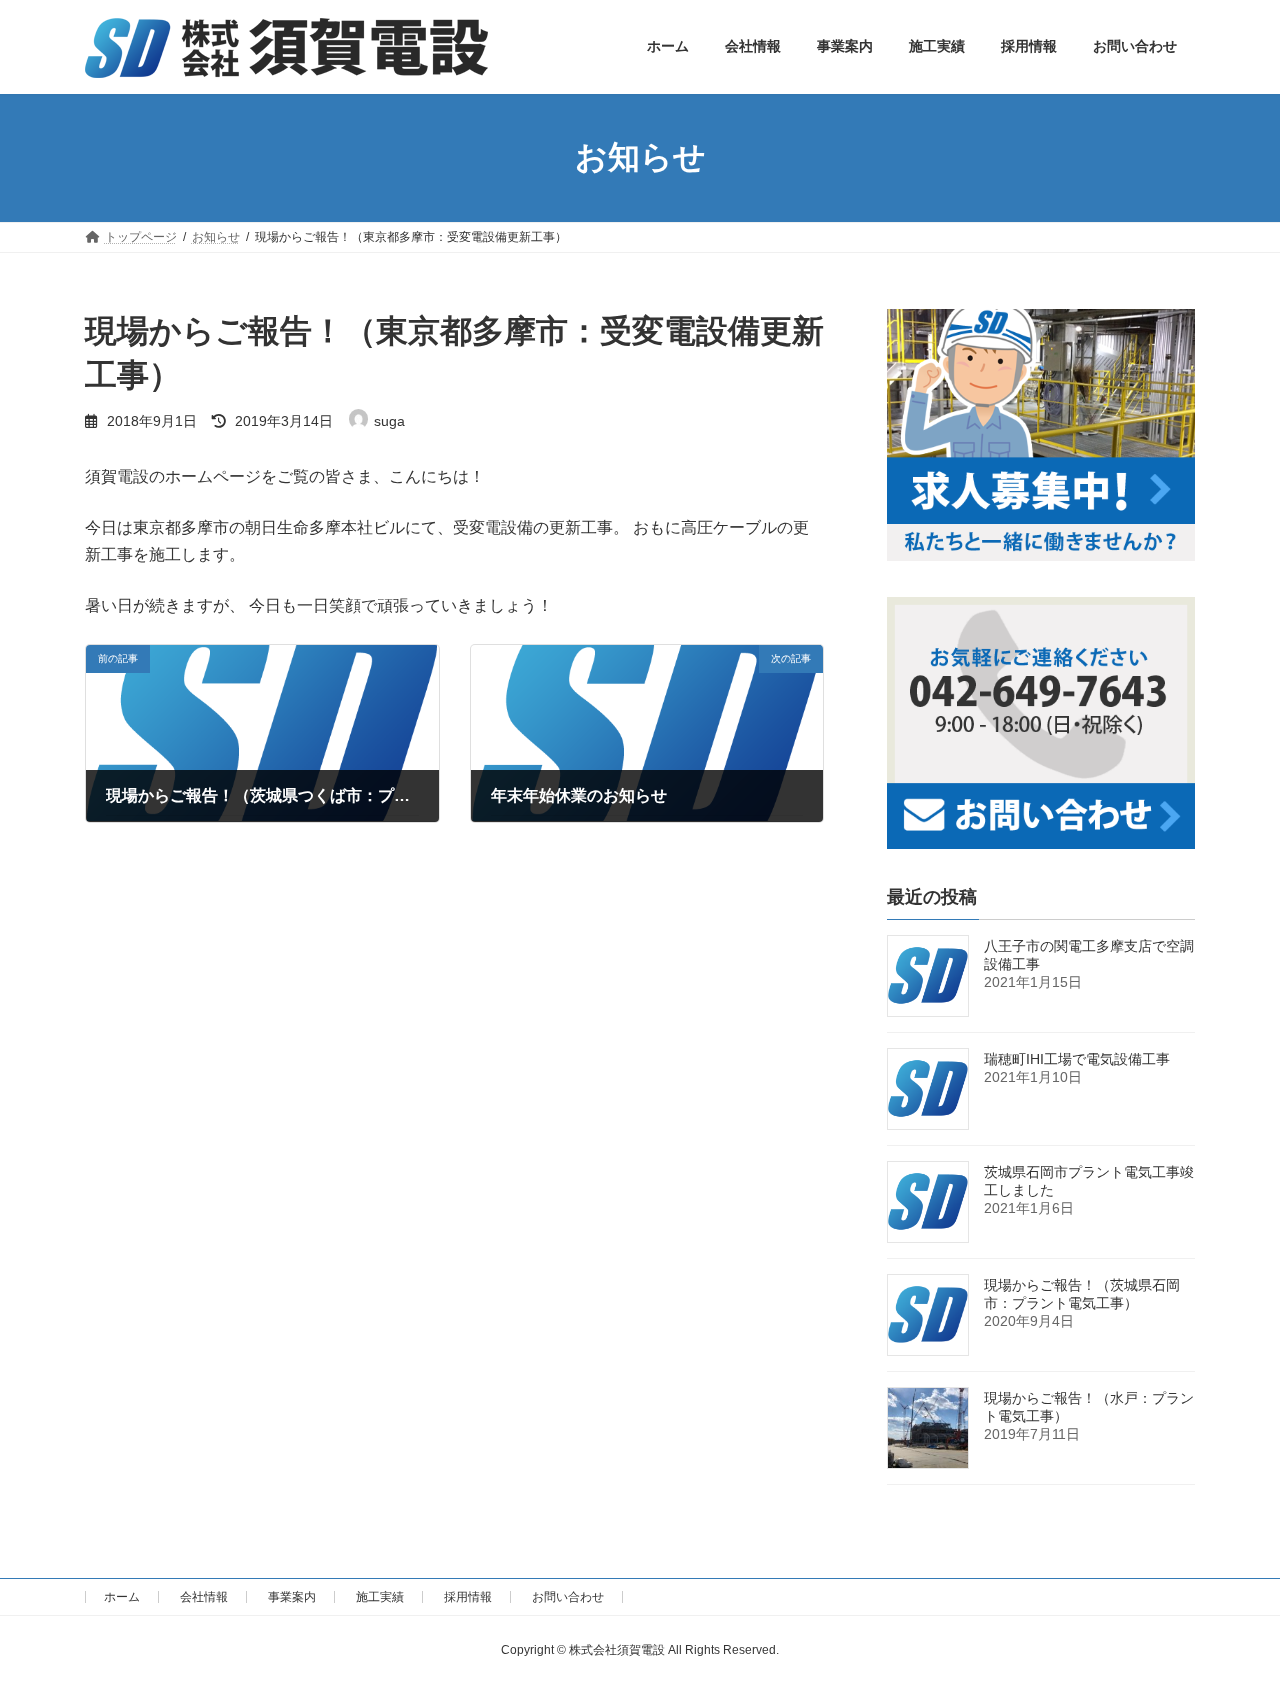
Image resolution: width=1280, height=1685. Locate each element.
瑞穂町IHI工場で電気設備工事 (1077, 1058)
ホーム (122, 1597)
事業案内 (292, 1597)
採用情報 (468, 1597)
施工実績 (380, 1597)
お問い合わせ (568, 1597)
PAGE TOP (1230, 1615)
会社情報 (204, 1597)
